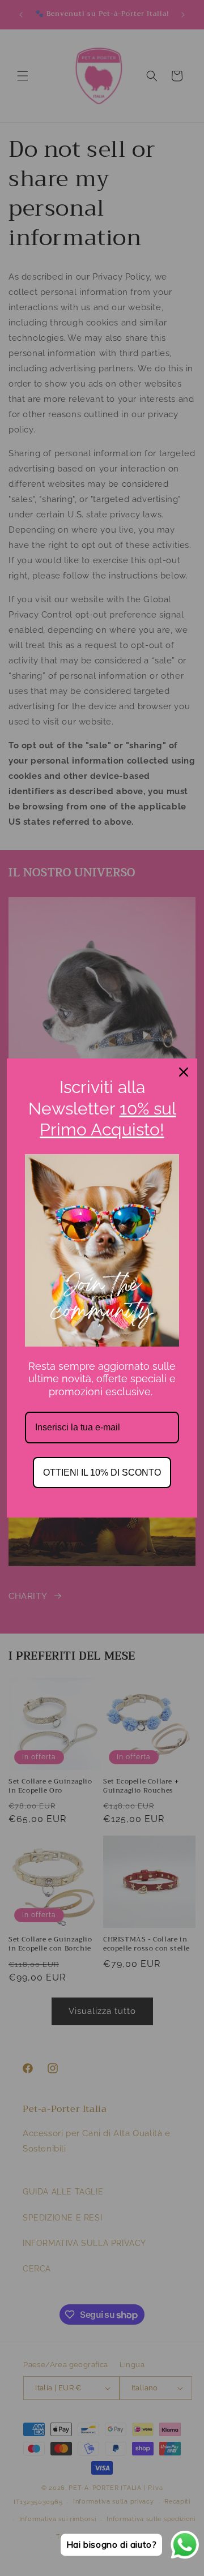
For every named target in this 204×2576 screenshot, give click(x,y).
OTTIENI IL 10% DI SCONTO (102, 1473)
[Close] (184, 1072)
